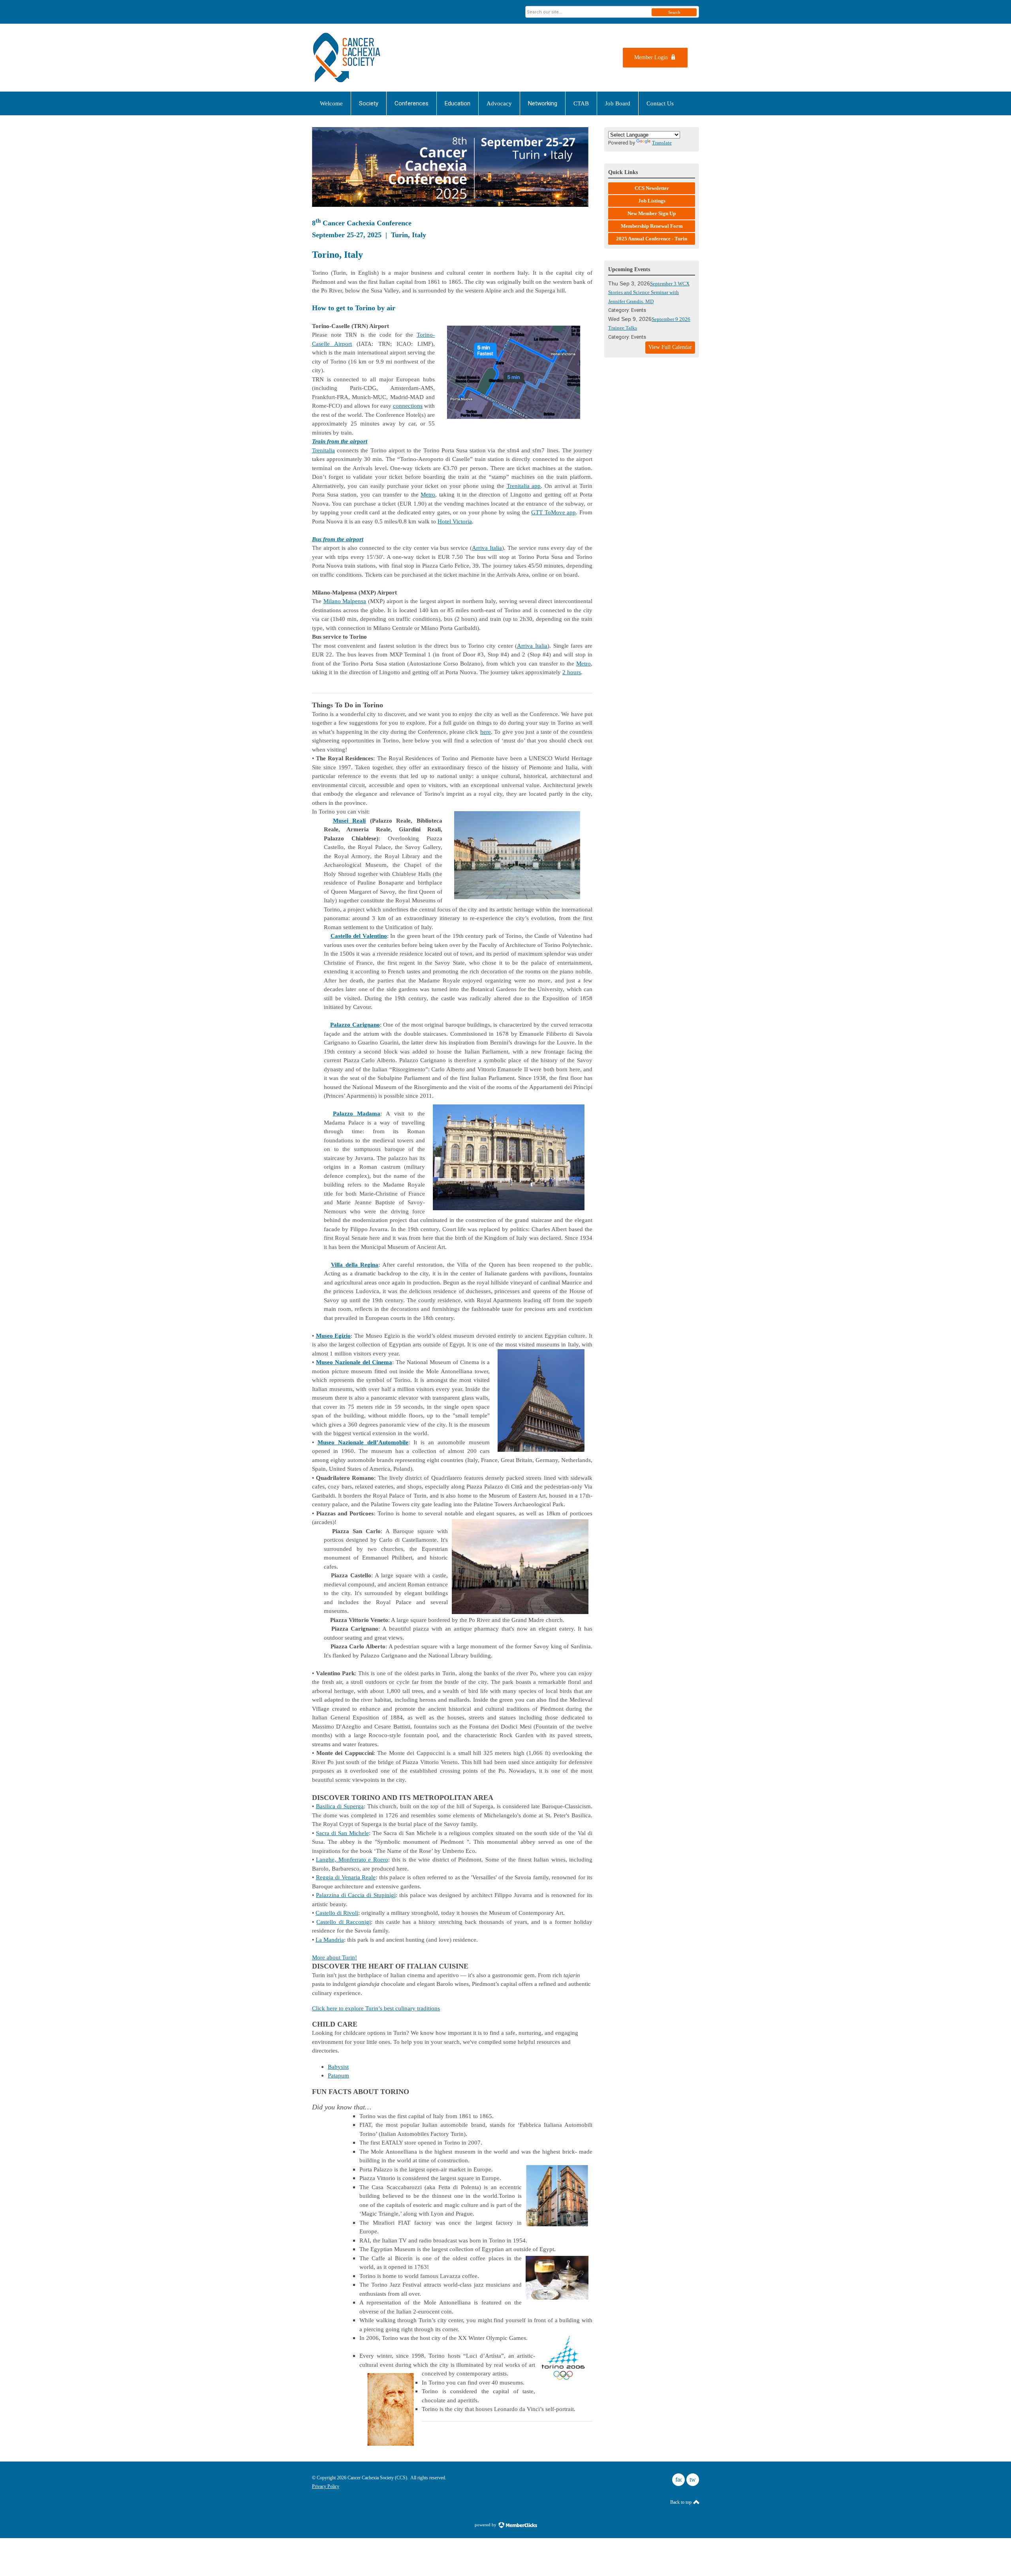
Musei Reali (350, 821)
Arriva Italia (487, 548)
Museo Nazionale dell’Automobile (363, 1442)
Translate (662, 143)
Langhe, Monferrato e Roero (352, 1860)
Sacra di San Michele (342, 1833)
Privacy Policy (326, 2486)
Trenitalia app (524, 486)
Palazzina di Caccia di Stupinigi (356, 1895)
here (486, 732)
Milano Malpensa (345, 601)
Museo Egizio (334, 1336)
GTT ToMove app (553, 512)
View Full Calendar (670, 347)
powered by (486, 2525)
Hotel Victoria (455, 521)
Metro (428, 495)
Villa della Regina (355, 1265)
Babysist (338, 2067)
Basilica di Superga (340, 1806)
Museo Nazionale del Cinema (354, 1362)
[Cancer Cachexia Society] (389, 58)
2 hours (572, 672)
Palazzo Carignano (355, 1025)
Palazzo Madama (357, 1114)
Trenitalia (323, 450)
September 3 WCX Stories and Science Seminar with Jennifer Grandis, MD (649, 292)
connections (408, 406)
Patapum (338, 2075)
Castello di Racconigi (344, 1922)
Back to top (681, 2502)
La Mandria (330, 1940)
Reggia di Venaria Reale (346, 1877)
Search (674, 12)
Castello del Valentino (359, 936)
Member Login (651, 57)
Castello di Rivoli (337, 1913)
